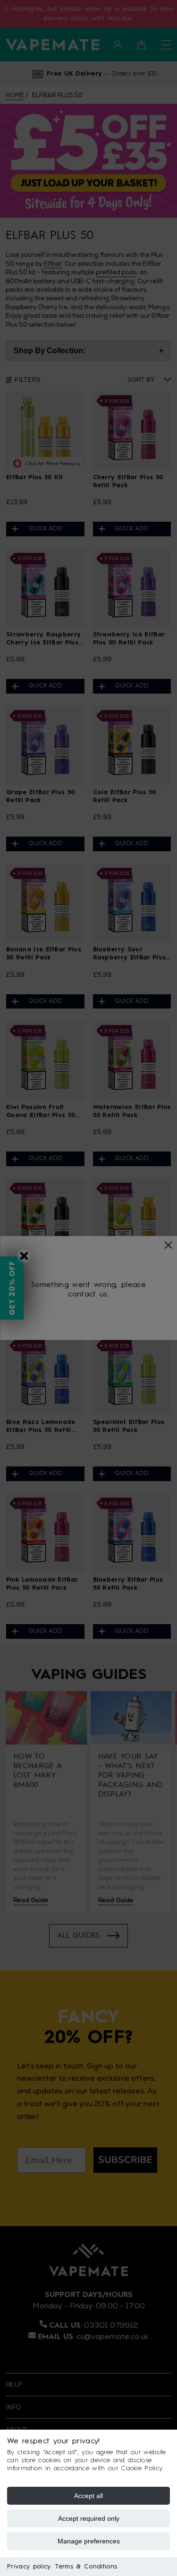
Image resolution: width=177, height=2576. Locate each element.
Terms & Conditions (86, 2567)
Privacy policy (29, 2567)
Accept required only (89, 2518)
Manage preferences (89, 2541)
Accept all (88, 2496)
